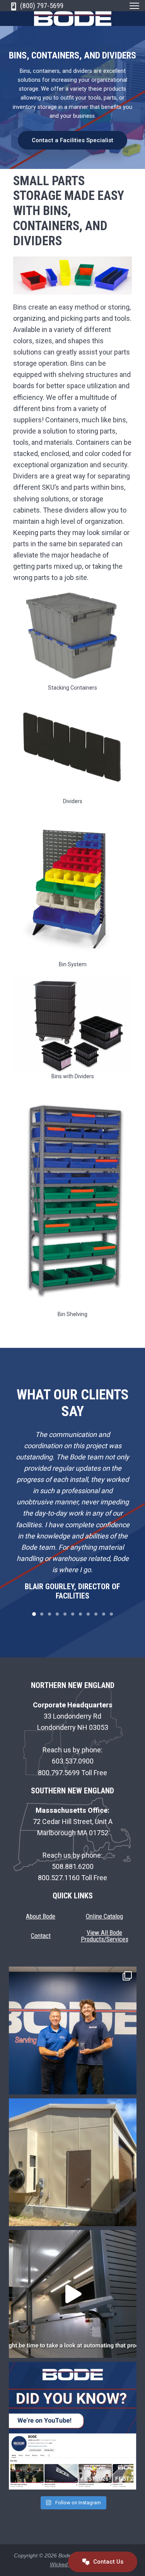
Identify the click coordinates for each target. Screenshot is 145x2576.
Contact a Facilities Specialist (72, 140)
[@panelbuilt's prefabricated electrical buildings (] (73, 2162)
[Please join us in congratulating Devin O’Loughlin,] (73, 2031)
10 (104, 1614)
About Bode (41, 1916)
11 (111, 1614)
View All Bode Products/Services (105, 1936)
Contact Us (107, 2561)
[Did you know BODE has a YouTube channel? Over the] (73, 2426)
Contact (41, 1936)
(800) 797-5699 (41, 6)
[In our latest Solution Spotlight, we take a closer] (73, 2294)
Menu (134, 6)
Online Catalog (104, 1916)
